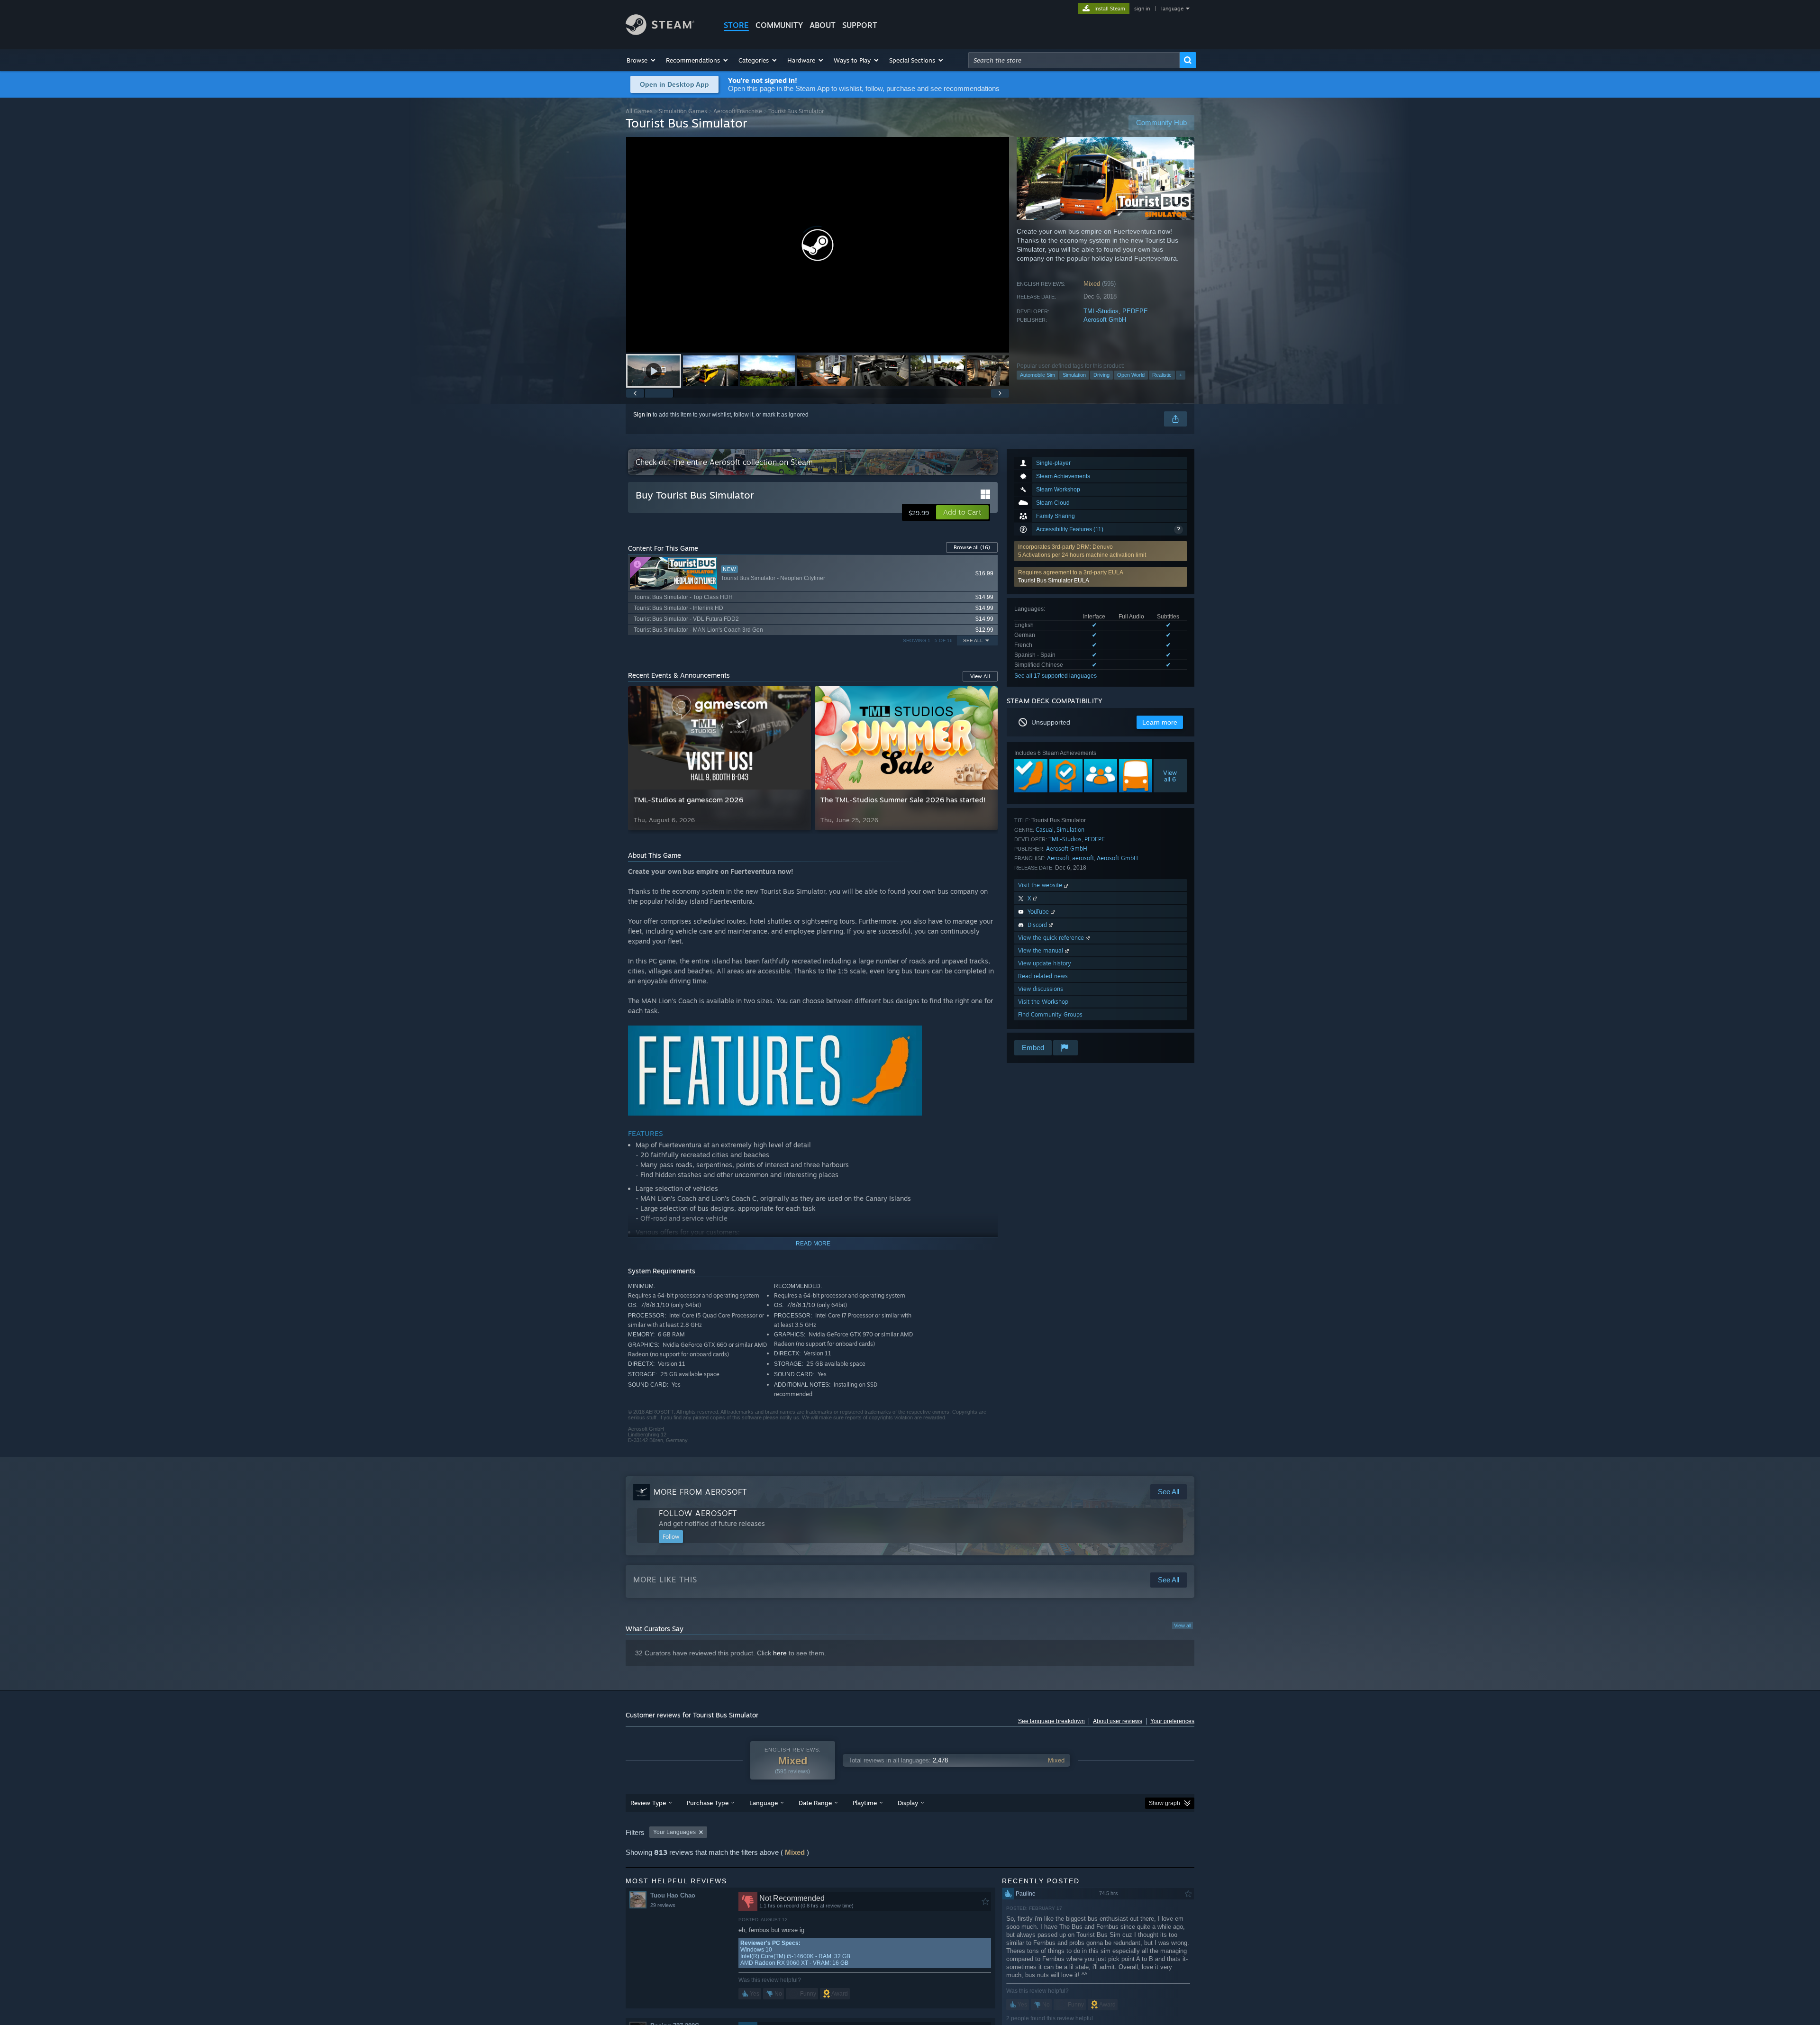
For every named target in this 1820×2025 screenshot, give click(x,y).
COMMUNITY (779, 25)
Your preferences (1172, 1721)
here (780, 1653)
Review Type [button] (648, 1803)
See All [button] (973, 640)
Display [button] (908, 1803)
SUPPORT (860, 25)
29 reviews (663, 1905)
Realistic (1162, 375)
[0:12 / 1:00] (818, 245)
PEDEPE (1135, 311)
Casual (1045, 830)
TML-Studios (1101, 311)
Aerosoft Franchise (738, 111)
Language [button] (764, 1803)
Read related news (1043, 976)
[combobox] (1074, 60)
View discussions (1041, 989)
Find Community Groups (1050, 1014)
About (823, 25)
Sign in (642, 415)
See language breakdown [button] (1051, 1721)
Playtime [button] (865, 1803)
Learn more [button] (1160, 722)
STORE (736, 25)
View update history (1045, 963)
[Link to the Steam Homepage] (660, 32)
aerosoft (1083, 858)
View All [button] (980, 676)
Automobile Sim (1037, 375)
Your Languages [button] (674, 1832)
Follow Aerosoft (698, 1513)
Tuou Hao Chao (673, 1895)
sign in (1142, 9)
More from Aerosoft (700, 1492)
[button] (642, 60)
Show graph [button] (1165, 1803)
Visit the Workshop (1043, 1002)
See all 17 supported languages (1056, 676)
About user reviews (1118, 1721)
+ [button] (1181, 375)
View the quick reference (1052, 938)
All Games (639, 111)
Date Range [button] (815, 1803)
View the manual (1042, 950)
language (1172, 9)
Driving (1101, 375)
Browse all (972, 547)
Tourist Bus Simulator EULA (1054, 581)
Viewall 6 (1170, 776)
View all (1183, 1625)
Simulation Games (683, 111)
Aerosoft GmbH (1105, 320)
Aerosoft (1058, 858)
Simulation (1074, 375)
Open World (1131, 375)
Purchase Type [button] (708, 1803)
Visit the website (1041, 885)
